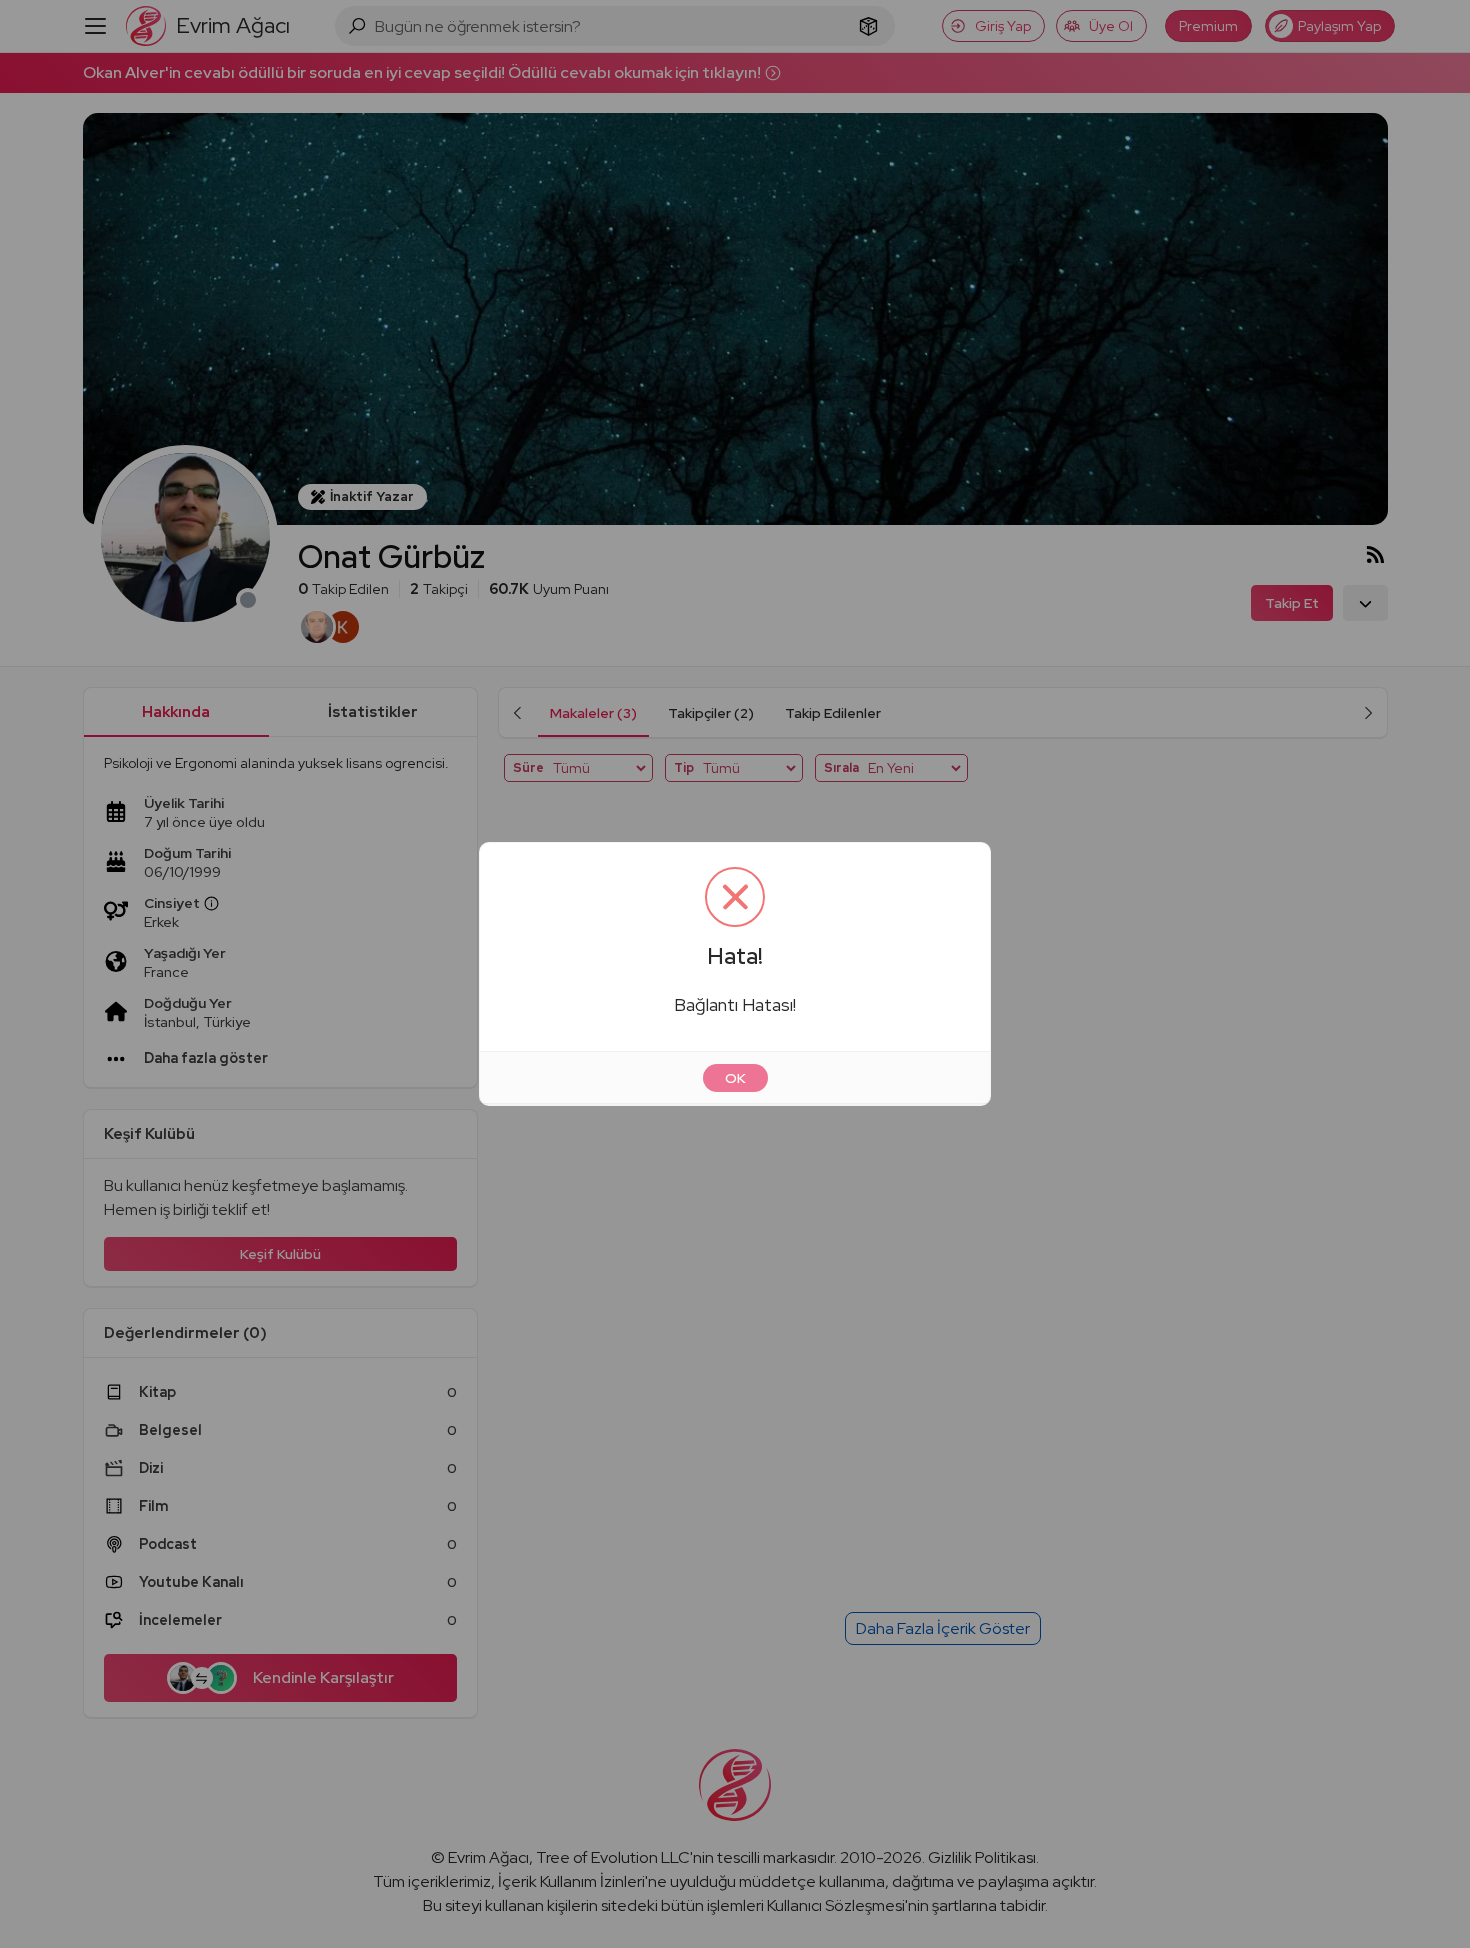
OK (735, 1078)
